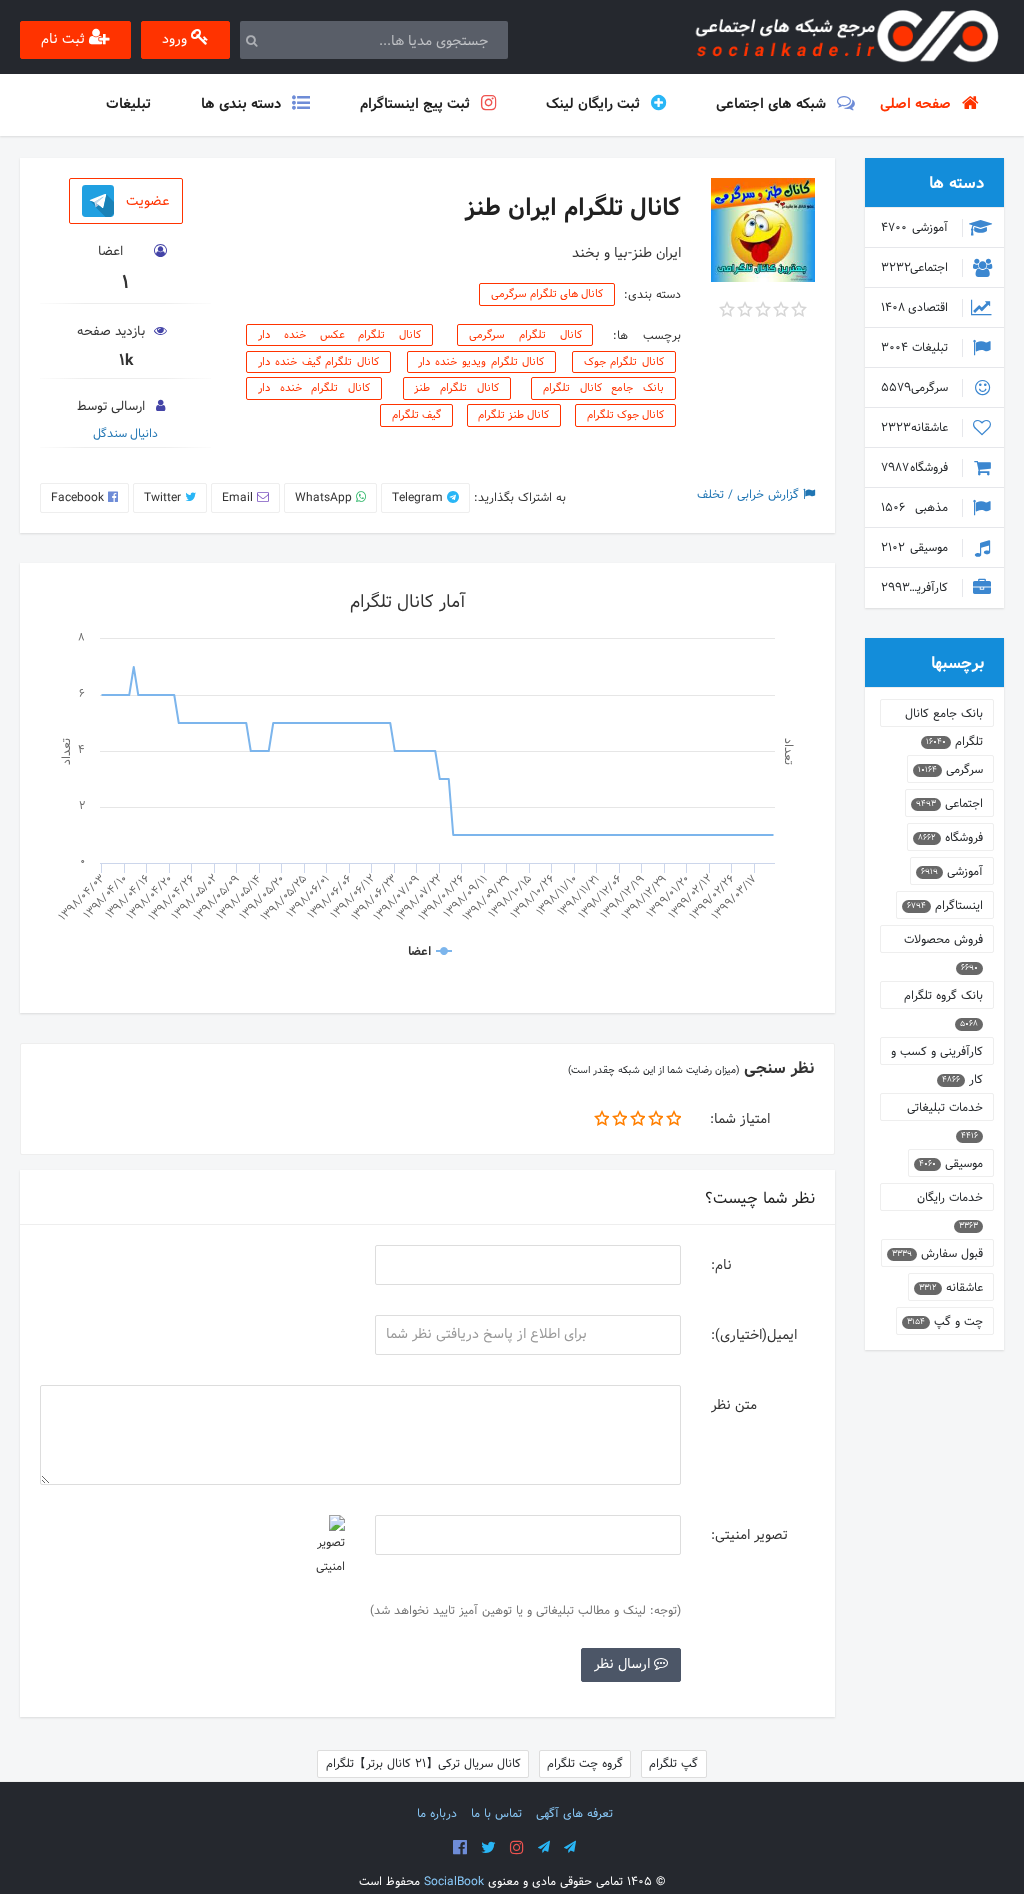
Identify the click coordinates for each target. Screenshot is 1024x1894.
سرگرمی (916, 388)
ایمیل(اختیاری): (754, 1335)
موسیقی (916, 548)
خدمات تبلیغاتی (945, 1109)
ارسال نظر (624, 1664)
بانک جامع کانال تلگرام (603, 389)
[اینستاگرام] (517, 1848)
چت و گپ (945, 1322)
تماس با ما (496, 1814)
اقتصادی (916, 308)
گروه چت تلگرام (585, 1764)
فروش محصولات (943, 941)
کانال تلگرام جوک (624, 362)
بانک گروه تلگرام (943, 997)
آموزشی (916, 228)
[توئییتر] (488, 1848)
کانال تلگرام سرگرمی (525, 335)
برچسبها (957, 663)
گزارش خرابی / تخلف (750, 495)
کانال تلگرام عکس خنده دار (339, 335)
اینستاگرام (945, 906)
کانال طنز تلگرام (513, 416)
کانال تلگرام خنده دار (314, 389)
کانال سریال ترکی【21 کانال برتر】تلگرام (423, 1764)
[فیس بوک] (460, 1848)
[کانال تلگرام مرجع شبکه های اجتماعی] (544, 1848)
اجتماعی (916, 268)
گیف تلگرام (416, 416)
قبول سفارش (937, 1254)
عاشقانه (916, 428)
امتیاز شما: (740, 1119)
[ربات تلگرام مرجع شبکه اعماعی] (570, 1848)
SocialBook (454, 1882)
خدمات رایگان (950, 1199)
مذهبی (916, 508)
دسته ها (956, 183)
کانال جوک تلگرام (625, 416)
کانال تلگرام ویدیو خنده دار (481, 362)
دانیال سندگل (125, 434)
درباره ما (437, 1814)
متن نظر (734, 1405)
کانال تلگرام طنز (456, 389)
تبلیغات (916, 348)
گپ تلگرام (673, 1764)
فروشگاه (916, 468)
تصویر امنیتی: (749, 1535)
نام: (721, 1265)
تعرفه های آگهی (574, 1814)
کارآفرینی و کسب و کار (908, 588)
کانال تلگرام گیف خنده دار (318, 362)
